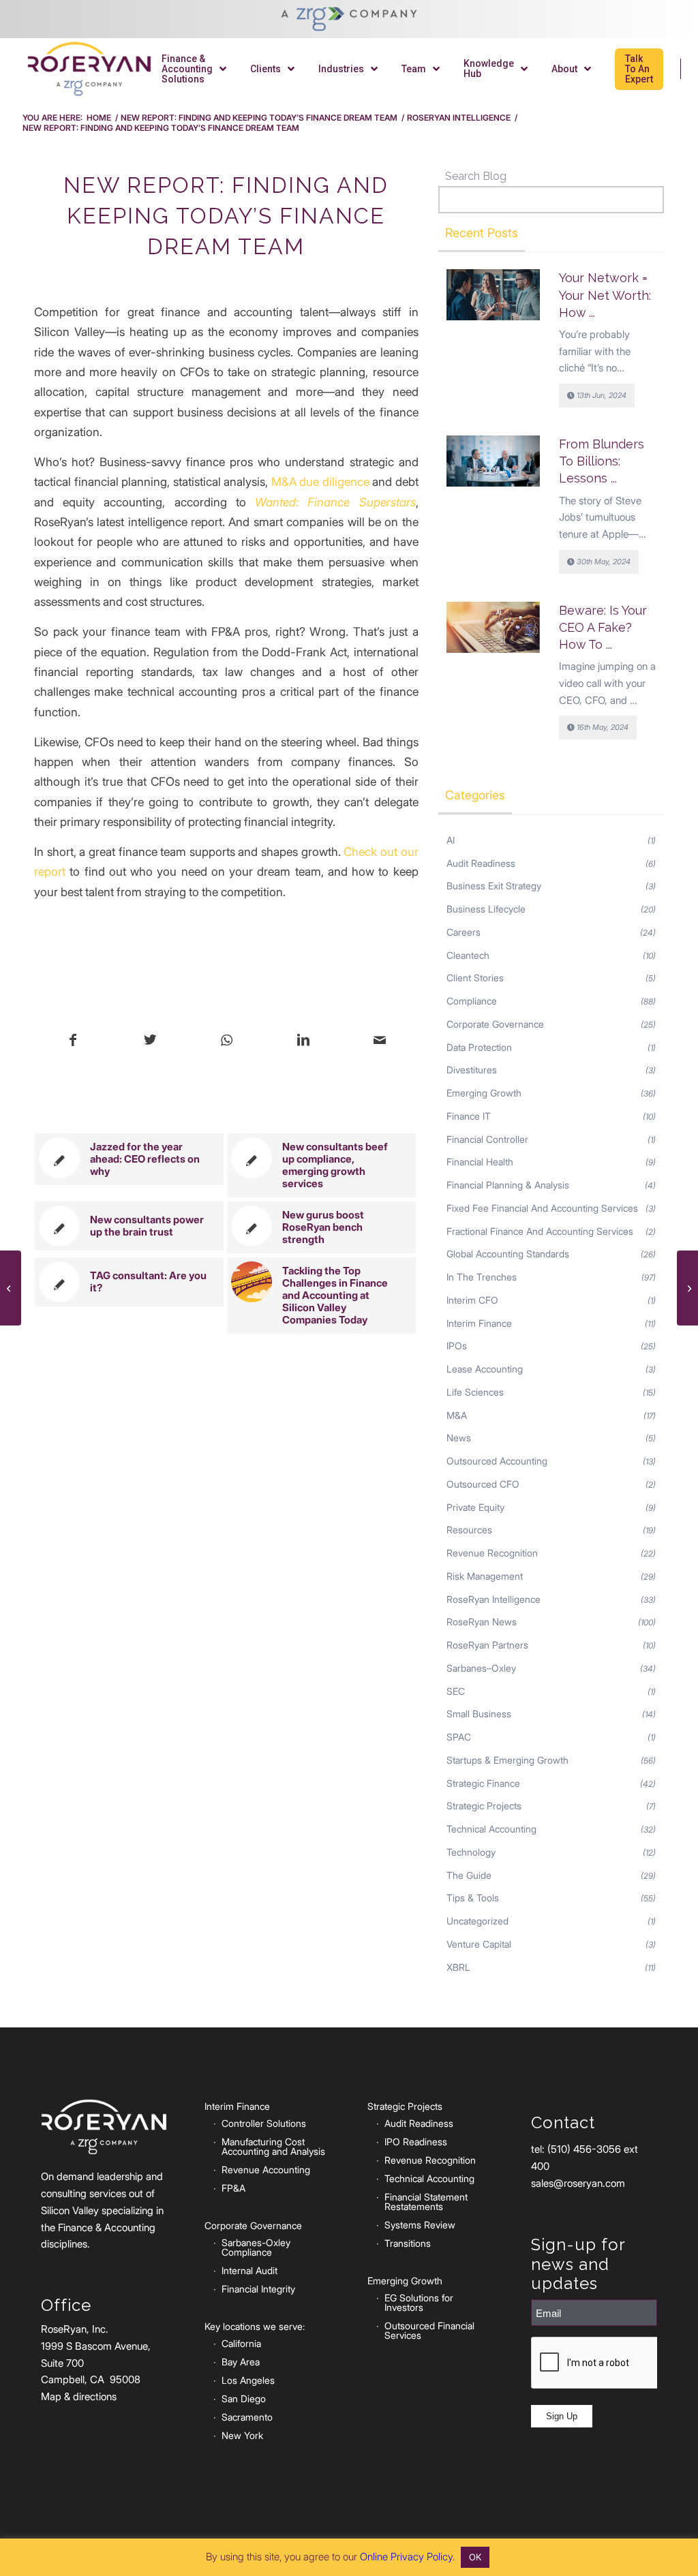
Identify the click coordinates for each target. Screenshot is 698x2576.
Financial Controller (487, 1139)
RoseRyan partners (487, 1645)
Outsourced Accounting (497, 1461)
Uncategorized (477, 1921)
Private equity (475, 1507)
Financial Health (480, 1162)
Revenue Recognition (492, 1553)
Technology (471, 1852)
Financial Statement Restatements (426, 2202)
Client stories (475, 978)
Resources (469, 1530)
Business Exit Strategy (494, 886)
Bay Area (241, 2362)
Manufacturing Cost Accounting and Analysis (273, 2146)
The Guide (469, 1875)
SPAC (459, 1737)
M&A (457, 1415)
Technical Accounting (429, 2178)
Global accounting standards (508, 1254)
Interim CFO (472, 1300)
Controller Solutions (264, 2123)
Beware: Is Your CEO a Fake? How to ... (603, 627)
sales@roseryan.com (578, 2183)
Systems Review (420, 2225)
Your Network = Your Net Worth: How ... (605, 295)
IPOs (457, 1346)
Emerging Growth (484, 1093)
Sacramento (247, 2417)
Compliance (472, 1001)
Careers (464, 932)
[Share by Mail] (379, 1041)
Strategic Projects (484, 1806)
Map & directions (79, 2396)
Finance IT (469, 1116)
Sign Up (562, 2416)
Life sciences (475, 1392)
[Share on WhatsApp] (227, 1041)
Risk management (485, 1576)
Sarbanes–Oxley (481, 1668)
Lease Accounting (485, 1369)
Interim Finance (479, 1323)
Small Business (479, 1714)
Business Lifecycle (486, 909)
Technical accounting (491, 1829)
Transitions (408, 2243)
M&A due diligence (320, 481)
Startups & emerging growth (507, 1760)
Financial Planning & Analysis (508, 1185)
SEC (456, 1691)
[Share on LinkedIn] (303, 1041)
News (459, 1438)
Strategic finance (483, 1783)
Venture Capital (479, 1944)
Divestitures (472, 1070)
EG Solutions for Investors (419, 2302)
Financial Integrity (258, 2289)
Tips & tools (473, 1898)
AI (451, 840)
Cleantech (468, 955)
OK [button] (475, 2557)
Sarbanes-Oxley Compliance (256, 2247)
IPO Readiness (416, 2142)
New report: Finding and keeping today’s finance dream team (226, 216)
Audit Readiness (481, 863)
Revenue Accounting (266, 2169)
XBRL (458, 1967)
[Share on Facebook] (73, 1041)
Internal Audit (249, 2270)
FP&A (233, 2188)
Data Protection (479, 1047)
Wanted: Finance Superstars (335, 502)
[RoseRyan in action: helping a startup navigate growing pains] (11, 1288)
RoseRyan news (482, 1622)
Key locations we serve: (255, 2326)
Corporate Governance (495, 1024)
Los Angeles (248, 2380)
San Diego (244, 2398)
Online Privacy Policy (406, 2557)
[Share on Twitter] (150, 1041)
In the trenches (482, 1277)
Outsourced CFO (483, 1484)
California (241, 2343)
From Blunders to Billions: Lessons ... (602, 461)
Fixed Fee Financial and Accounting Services (542, 1208)
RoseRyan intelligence (494, 1599)
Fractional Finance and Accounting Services (540, 1231)
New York (242, 2435)
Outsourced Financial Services (429, 2330)
